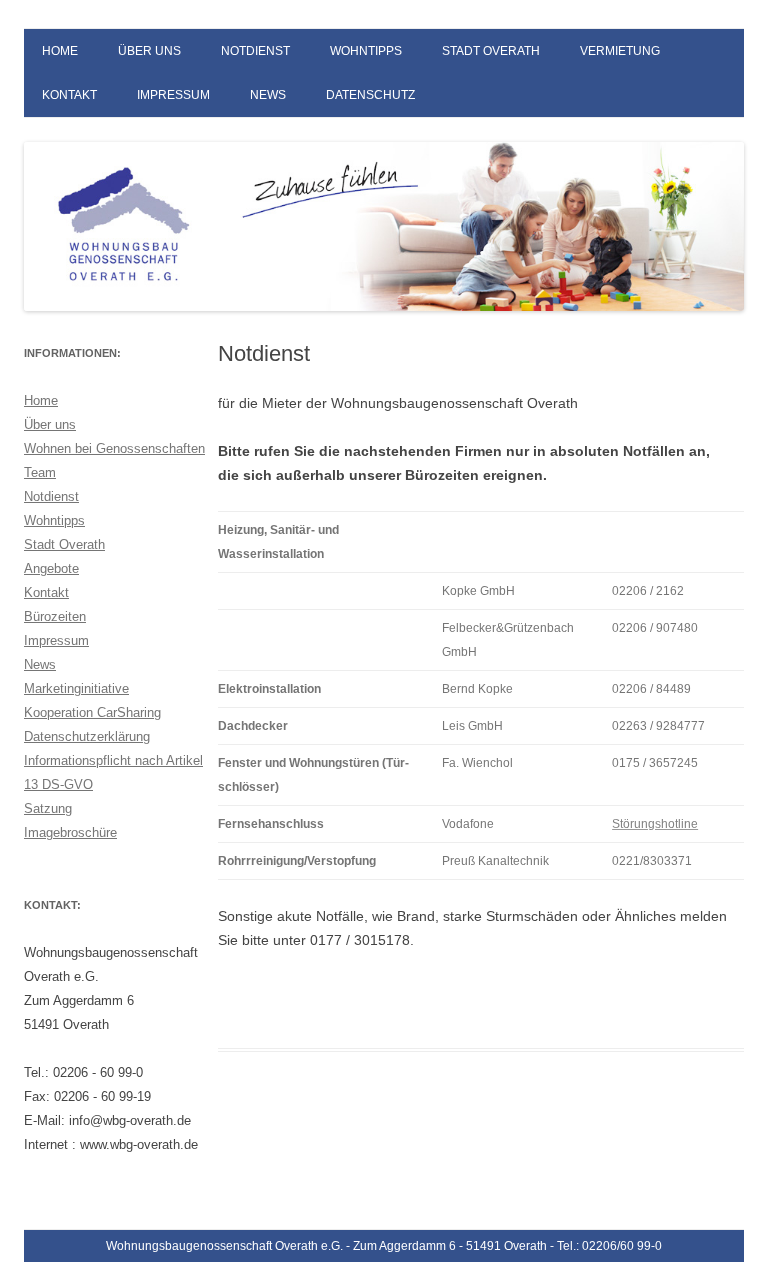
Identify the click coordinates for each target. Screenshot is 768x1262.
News (268, 95)
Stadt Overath (491, 51)
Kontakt (69, 95)
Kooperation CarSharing (92, 712)
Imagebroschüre (70, 832)
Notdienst (255, 51)
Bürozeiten (55, 616)
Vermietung (620, 51)
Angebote (51, 568)
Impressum (173, 95)
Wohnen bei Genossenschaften (114, 448)
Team (40, 472)
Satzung (48, 808)
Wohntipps (366, 51)
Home (60, 51)
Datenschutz (370, 95)
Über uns (149, 51)
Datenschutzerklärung (87, 736)
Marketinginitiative (76, 688)
